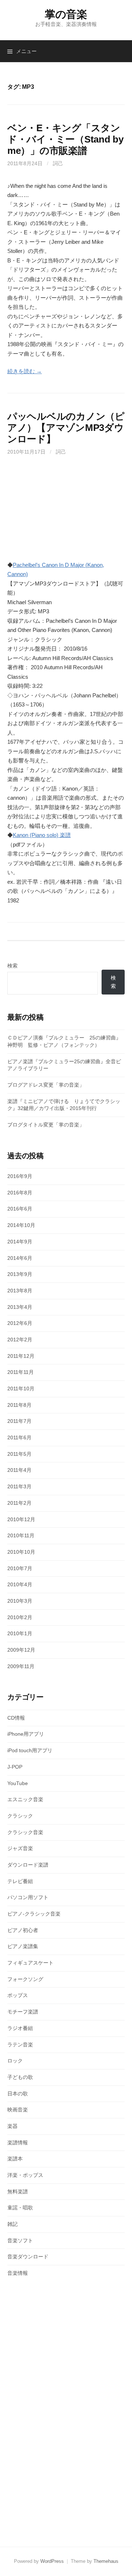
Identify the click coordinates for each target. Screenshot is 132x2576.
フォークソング (25, 1979)
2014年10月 (21, 1225)
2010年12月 (21, 1519)
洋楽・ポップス (25, 2175)
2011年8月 (19, 1405)
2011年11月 (21, 1372)
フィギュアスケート (30, 1963)
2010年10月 (21, 1552)
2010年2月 (20, 1617)
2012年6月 (20, 1323)
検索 (12, 966)
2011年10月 (21, 1389)
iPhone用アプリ (26, 1734)
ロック (15, 2061)
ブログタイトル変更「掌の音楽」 (46, 1125)
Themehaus (106, 2561)
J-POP (15, 1767)
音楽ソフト (20, 2240)
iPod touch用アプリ (30, 1750)
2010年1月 (20, 1633)
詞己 (58, 163)
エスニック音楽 (25, 1799)
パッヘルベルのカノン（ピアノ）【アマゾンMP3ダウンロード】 (66, 428)
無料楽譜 (18, 2192)
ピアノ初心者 (23, 1930)
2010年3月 (20, 1601)
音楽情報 (18, 2273)
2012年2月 (20, 1340)
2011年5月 (19, 1454)
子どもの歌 (20, 2077)
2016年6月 (20, 1209)
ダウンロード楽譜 (28, 1865)
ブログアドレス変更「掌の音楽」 (46, 1085)
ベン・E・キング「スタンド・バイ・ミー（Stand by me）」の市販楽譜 (65, 139)
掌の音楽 (66, 14)
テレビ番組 (20, 1881)
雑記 (12, 2224)
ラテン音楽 (20, 2045)
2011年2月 (19, 1503)
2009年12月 (21, 1650)
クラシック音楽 (25, 1832)
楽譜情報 (18, 2143)
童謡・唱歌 (20, 2208)
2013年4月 (20, 1307)
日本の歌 (18, 2094)
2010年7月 (20, 1568)
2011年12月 (21, 1356)
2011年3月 (19, 1486)
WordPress (52, 2561)
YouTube (18, 1783)
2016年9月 (20, 1176)
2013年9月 (20, 1274)
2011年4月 (19, 1470)
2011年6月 (19, 1437)
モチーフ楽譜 (23, 2012)
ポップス (18, 1995)
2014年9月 (20, 1242)
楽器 (12, 2126)
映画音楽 (18, 2110)
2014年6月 (20, 1258)
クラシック (20, 1816)
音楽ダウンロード (28, 2257)
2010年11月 (21, 1535)
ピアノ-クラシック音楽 (34, 1914)
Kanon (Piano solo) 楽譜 (42, 835)
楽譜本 (15, 2159)
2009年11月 (21, 1666)
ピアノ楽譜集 (23, 1946)
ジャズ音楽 (20, 1848)
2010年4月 (20, 1584)
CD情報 (16, 1718)
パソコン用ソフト (28, 1897)
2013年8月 (20, 1291)
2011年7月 (19, 1421)
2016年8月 (20, 1193)
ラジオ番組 (20, 2028)
